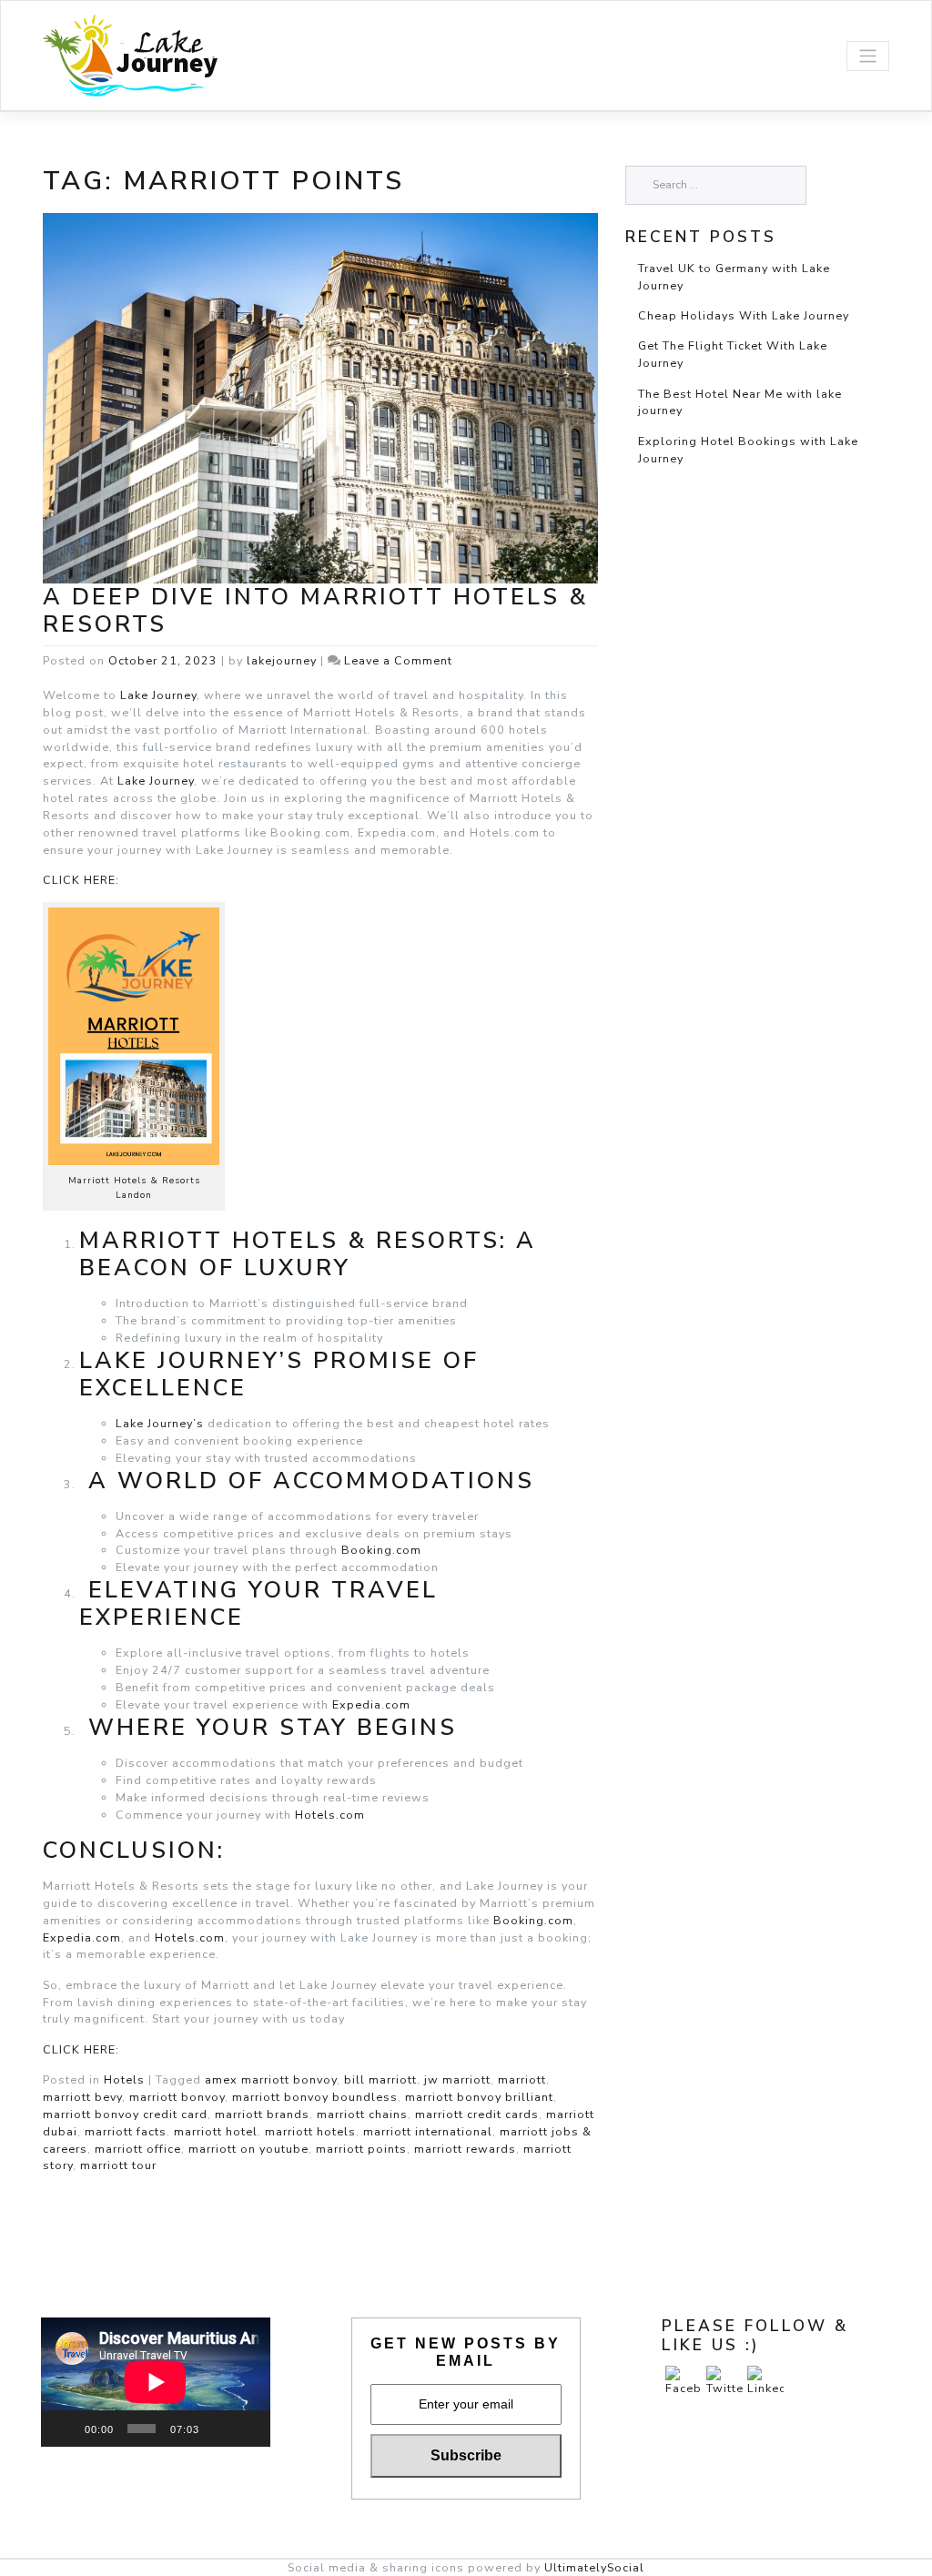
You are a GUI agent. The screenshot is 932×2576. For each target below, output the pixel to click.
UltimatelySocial (594, 2567)
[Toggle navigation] (868, 56)
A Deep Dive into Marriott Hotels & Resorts (315, 611)
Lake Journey (158, 695)
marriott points (361, 2149)
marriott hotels (310, 2131)
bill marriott (380, 2079)
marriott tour (118, 2165)
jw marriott (457, 2079)
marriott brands (262, 2114)
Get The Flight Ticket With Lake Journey (733, 354)
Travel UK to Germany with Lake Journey (734, 277)
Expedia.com (371, 1704)
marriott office (138, 2149)
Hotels (124, 2079)
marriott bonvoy (177, 2097)
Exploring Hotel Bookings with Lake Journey (748, 450)
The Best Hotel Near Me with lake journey (740, 402)
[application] (156, 2382)
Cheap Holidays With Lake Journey (744, 315)
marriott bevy (82, 2097)
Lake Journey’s (160, 1423)
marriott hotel (216, 2131)
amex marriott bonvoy (271, 2079)
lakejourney (282, 660)
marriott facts (126, 2131)
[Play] (65, 2429)
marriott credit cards (477, 2114)
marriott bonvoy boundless (315, 2097)
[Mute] (219, 2429)
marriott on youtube (248, 2149)
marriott (522, 2079)
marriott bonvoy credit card (125, 2114)
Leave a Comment (398, 660)
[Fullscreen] (248, 2429)
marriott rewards (465, 2149)
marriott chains (362, 2114)
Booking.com (381, 1550)
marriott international (428, 2131)
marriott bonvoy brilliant (479, 2097)
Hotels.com (330, 1815)
